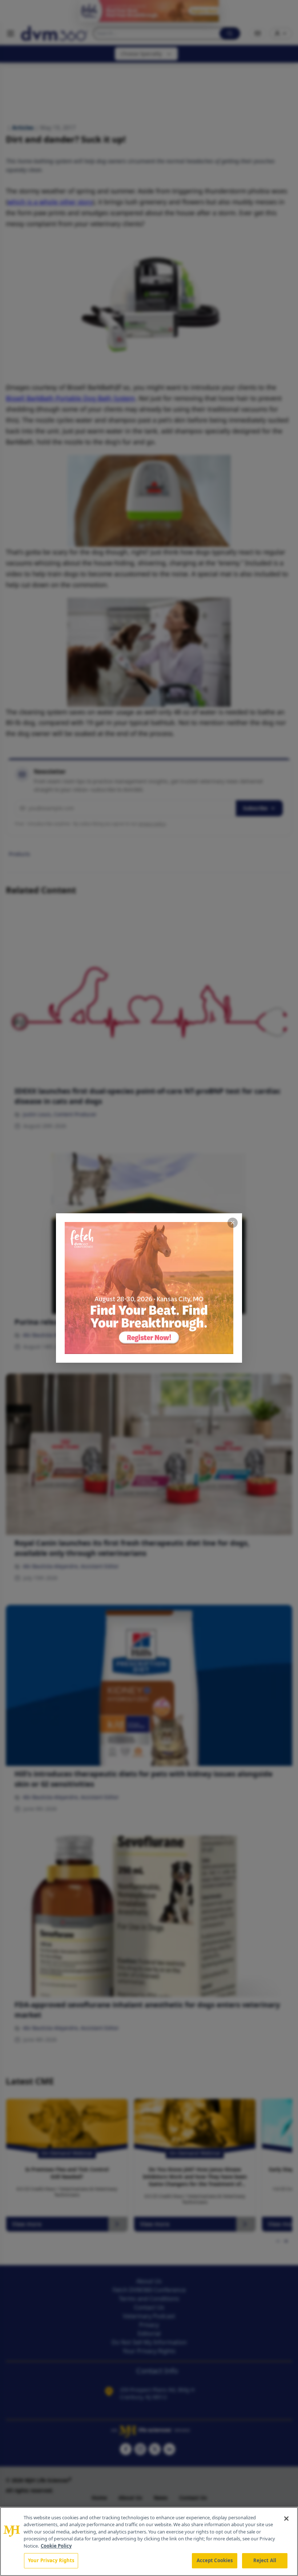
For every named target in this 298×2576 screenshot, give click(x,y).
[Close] (286, 2519)
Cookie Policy (56, 2546)
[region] (149, 2541)
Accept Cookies (215, 2560)
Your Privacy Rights (51, 2560)
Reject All (265, 2560)
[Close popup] (233, 1223)
